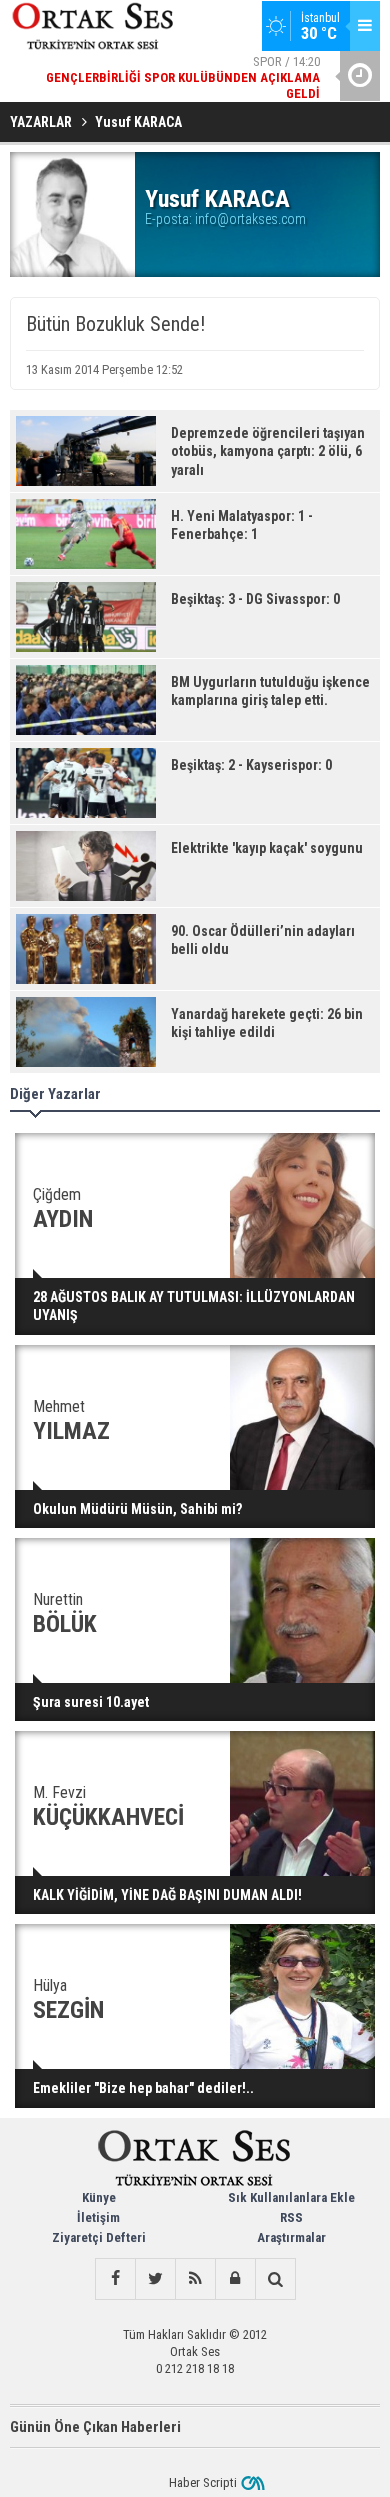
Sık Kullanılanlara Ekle (291, 2197)
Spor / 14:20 (183, 77)
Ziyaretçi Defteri (99, 2237)
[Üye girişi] (235, 2279)
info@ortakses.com (250, 219)
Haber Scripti (203, 2482)
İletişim (98, 2217)
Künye (99, 2197)
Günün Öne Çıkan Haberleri (95, 2427)
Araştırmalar (291, 2237)
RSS (291, 2217)
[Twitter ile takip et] (155, 2279)
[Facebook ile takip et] (115, 2279)
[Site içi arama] (275, 2279)
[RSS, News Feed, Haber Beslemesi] (195, 2279)
